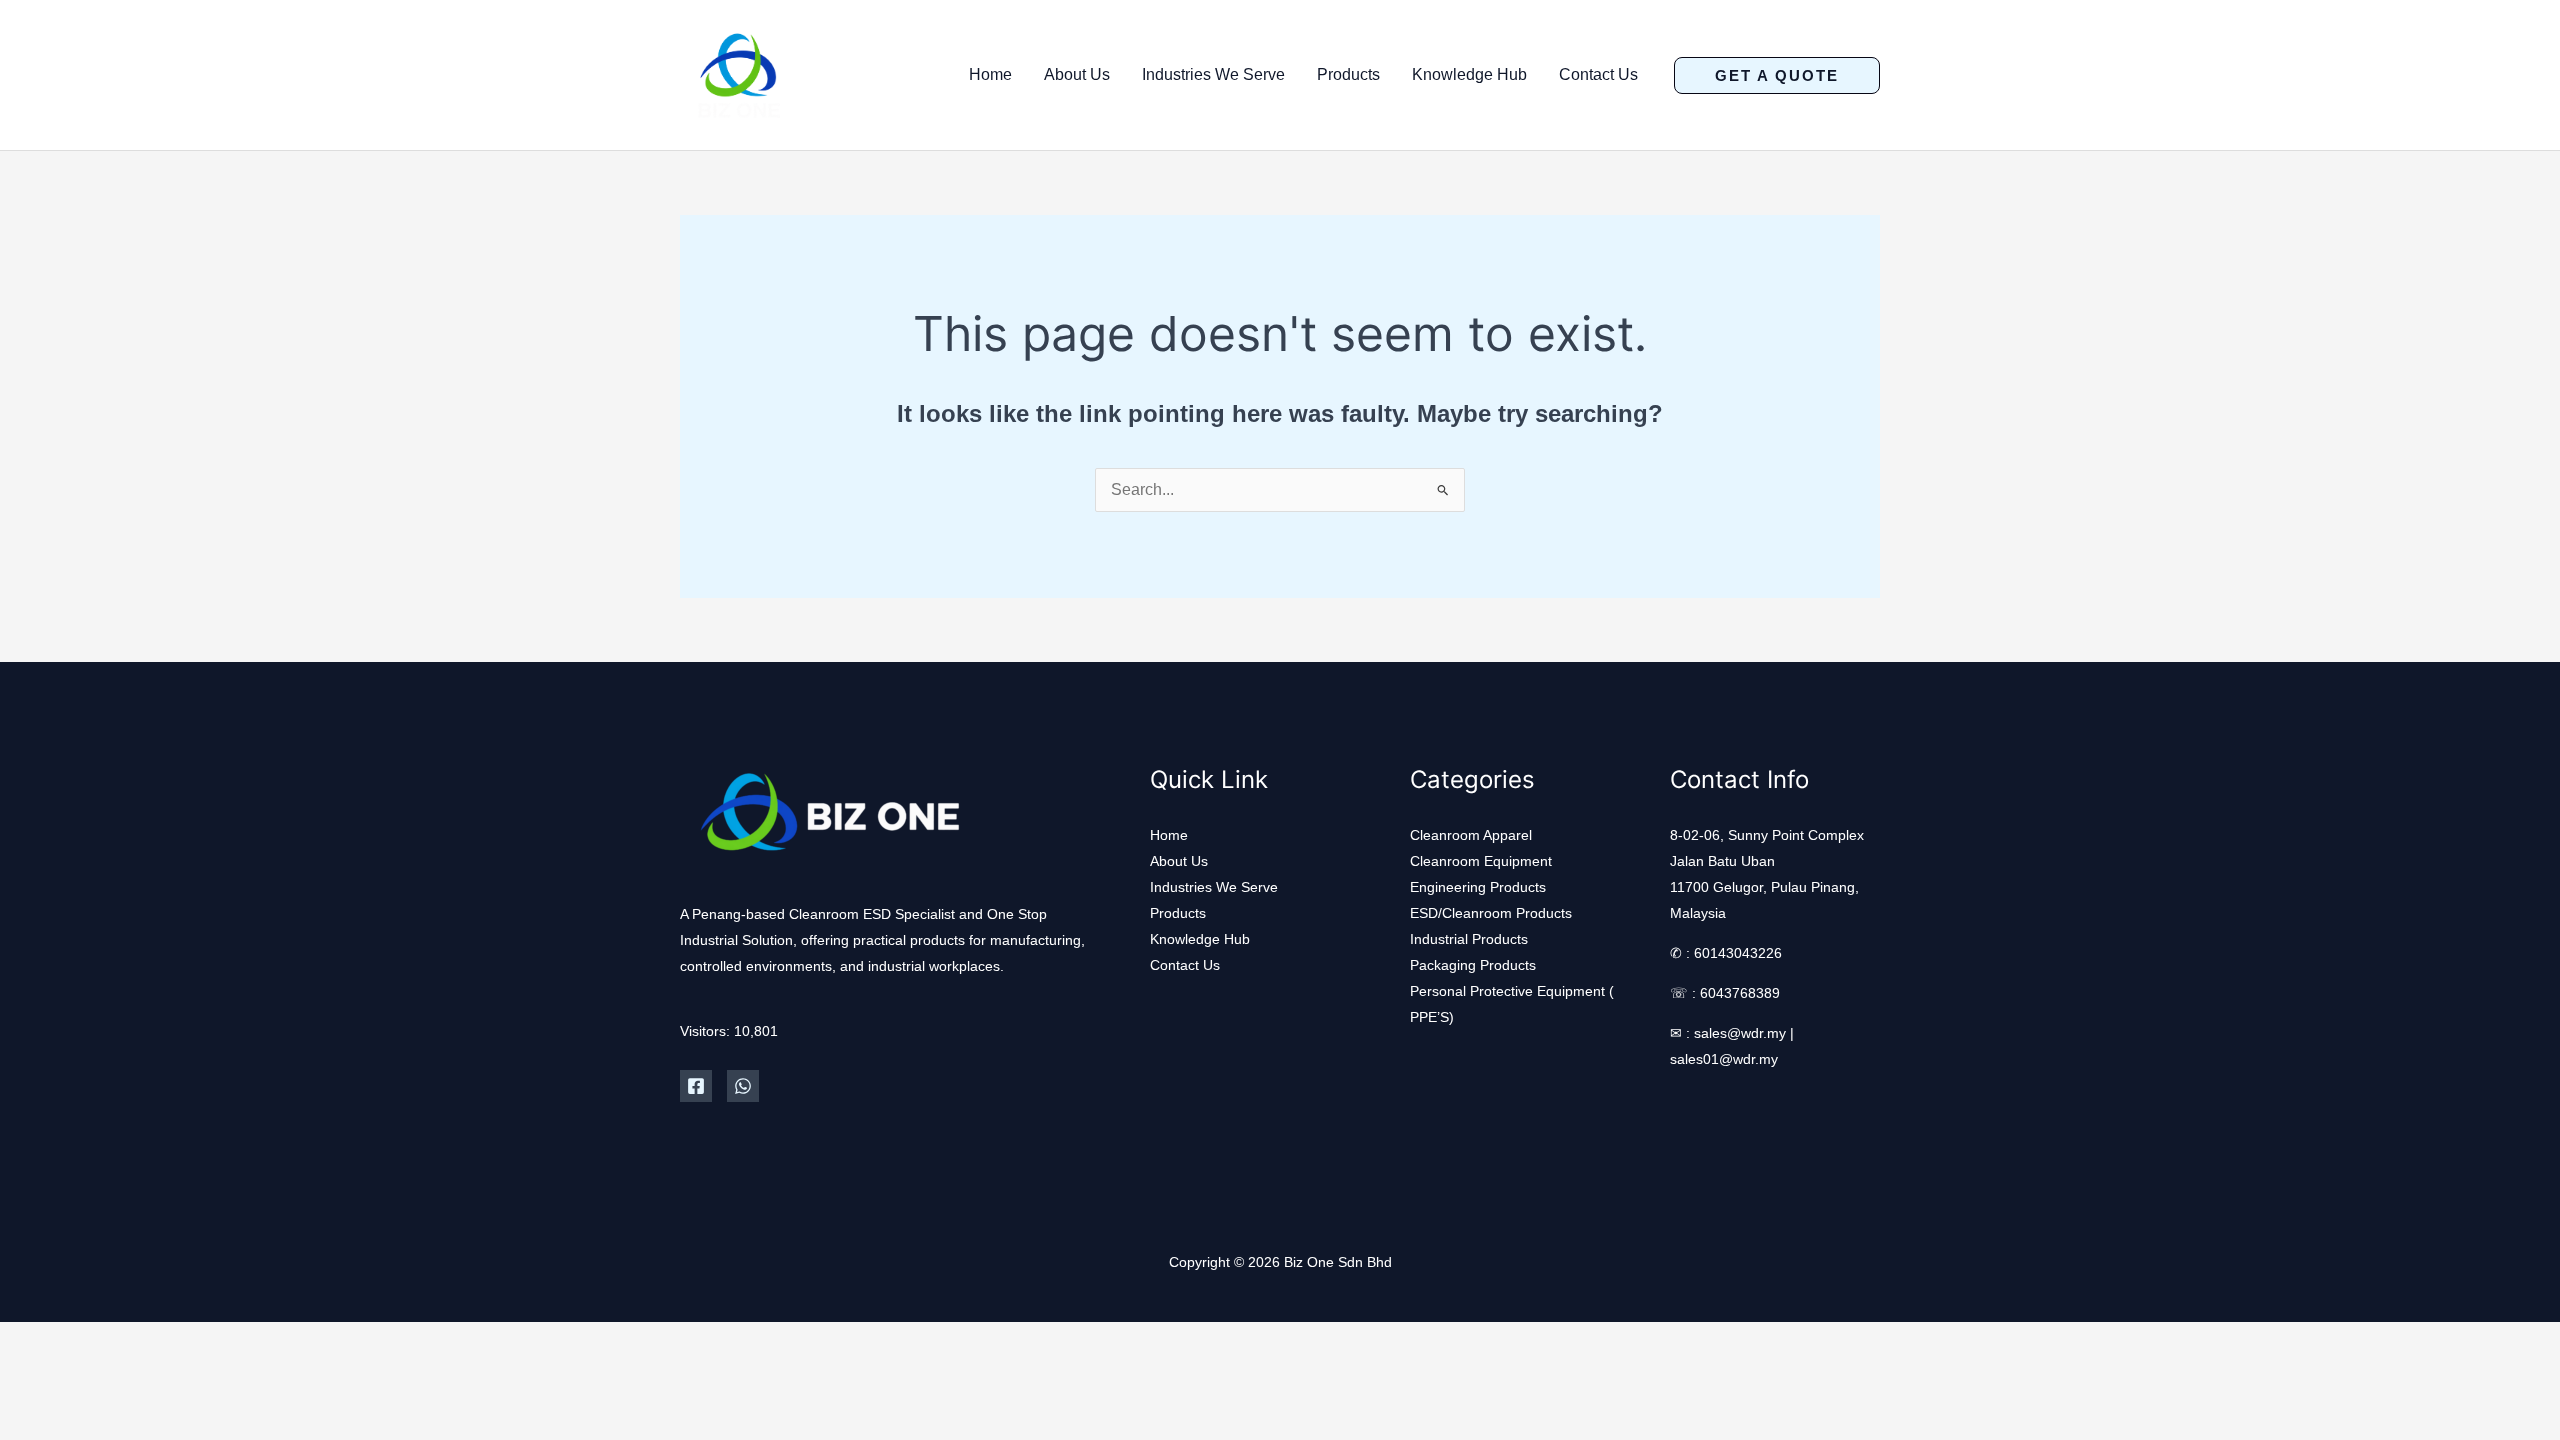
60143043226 (1738, 953)
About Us (1077, 74)
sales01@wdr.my (1724, 1059)
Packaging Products (1473, 965)
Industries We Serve (1213, 74)
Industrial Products (1469, 939)
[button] (1777, 75)
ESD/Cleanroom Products (1491, 913)
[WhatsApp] (743, 1086)
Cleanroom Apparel (1471, 835)
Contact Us (1598, 74)
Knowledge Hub (1469, 74)
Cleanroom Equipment (1481, 861)
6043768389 (1740, 993)
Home (990, 74)
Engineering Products (1478, 887)
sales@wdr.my (1740, 1033)
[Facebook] (696, 1086)
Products (1348, 74)
